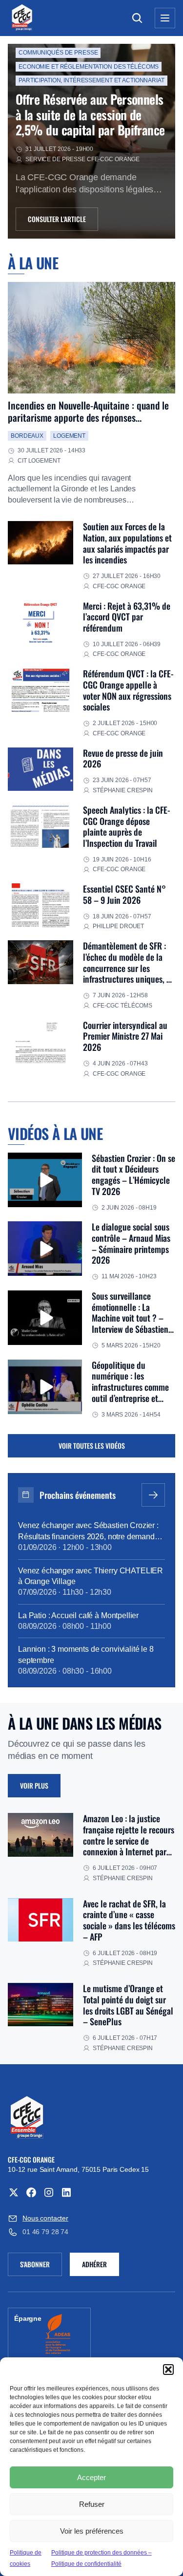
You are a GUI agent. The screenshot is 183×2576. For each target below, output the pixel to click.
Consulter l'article (57, 219)
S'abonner (41, 2266)
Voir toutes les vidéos (92, 1446)
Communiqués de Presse (58, 53)
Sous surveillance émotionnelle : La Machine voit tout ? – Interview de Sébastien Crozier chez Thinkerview (133, 1318)
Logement (69, 436)
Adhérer (94, 2264)
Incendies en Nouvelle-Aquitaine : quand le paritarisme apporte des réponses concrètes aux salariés (88, 418)
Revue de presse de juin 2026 (123, 758)
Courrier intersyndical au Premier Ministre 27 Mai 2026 (125, 1036)
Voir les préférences (92, 2531)
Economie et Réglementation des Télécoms (89, 67)
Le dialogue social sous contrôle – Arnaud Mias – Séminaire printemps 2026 (131, 1243)
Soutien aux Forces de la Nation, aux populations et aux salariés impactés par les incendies (127, 543)
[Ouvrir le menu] (165, 18)
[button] (168, 2370)
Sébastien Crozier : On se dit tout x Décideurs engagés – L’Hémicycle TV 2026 (133, 1175)
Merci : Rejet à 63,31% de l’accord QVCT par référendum (127, 617)
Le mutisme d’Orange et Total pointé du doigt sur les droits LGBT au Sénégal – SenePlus (128, 2005)
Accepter (91, 2477)
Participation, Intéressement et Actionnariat (91, 80)
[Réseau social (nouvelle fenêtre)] (14, 2192)
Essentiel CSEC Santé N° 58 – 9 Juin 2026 (124, 894)
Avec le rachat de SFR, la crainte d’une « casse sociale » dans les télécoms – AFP (129, 1920)
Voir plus (34, 1785)
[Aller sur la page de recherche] (137, 18)
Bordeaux (27, 436)
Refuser (92, 2504)
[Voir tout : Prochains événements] (153, 1495)
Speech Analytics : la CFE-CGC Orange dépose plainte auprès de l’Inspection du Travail (127, 826)
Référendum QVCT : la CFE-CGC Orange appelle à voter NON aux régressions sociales (128, 690)
